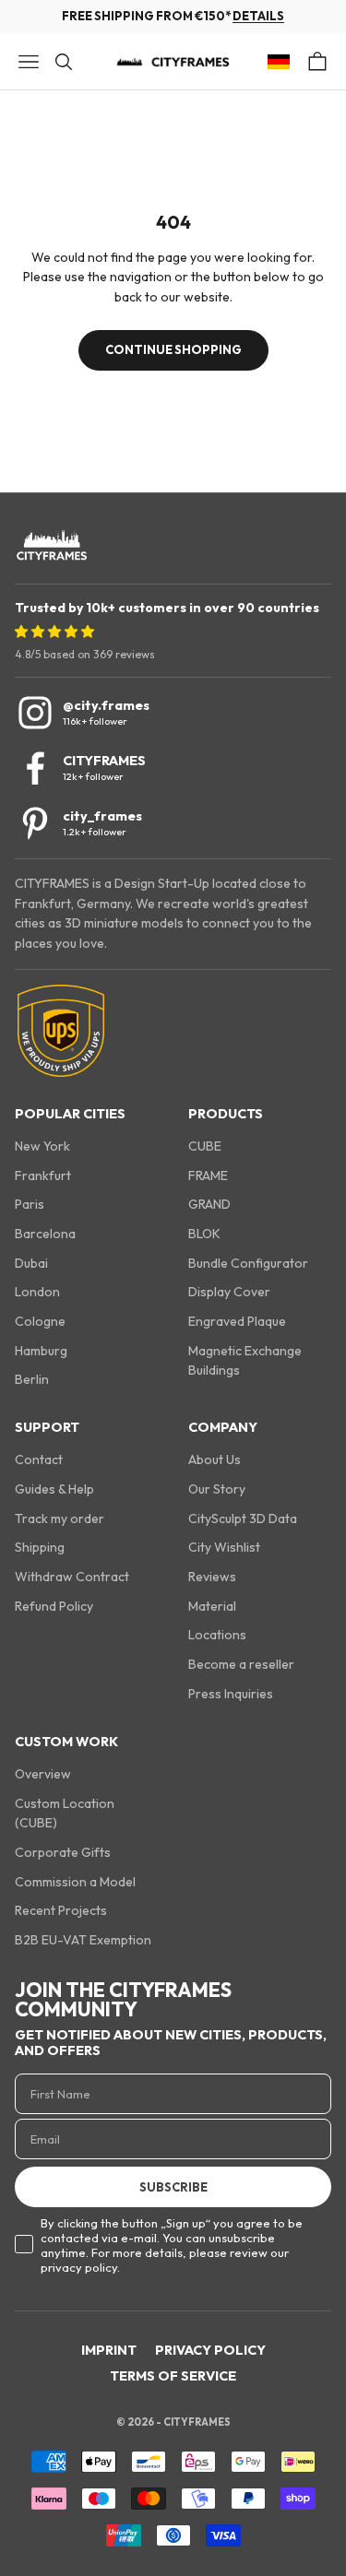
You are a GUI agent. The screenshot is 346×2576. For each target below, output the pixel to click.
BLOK (204, 1234)
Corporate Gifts (63, 1852)
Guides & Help (54, 1489)
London (37, 1292)
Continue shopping (173, 349)
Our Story (217, 1489)
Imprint (109, 2350)
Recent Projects (61, 1910)
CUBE (205, 1146)
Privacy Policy (210, 2350)
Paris (30, 1204)
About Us (215, 1459)
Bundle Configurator (248, 1263)
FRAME (208, 1176)
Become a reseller (241, 1664)
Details (258, 16)
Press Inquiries (231, 1694)
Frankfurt (43, 1176)
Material (212, 1606)
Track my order (60, 1518)
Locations (217, 1635)
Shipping (40, 1547)
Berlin (32, 1379)
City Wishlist (224, 1547)
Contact (39, 1459)
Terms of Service (173, 2376)
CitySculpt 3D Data (243, 1518)
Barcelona (45, 1234)
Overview (43, 1774)
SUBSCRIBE (173, 2187)
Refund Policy (54, 1606)
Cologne (40, 1321)
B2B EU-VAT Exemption (83, 1940)
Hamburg (41, 1351)
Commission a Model (75, 1882)
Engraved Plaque (237, 1321)
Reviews (212, 1577)
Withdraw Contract (72, 1577)
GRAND (209, 1204)
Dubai (31, 1263)
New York (42, 1146)
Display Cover (229, 1292)
